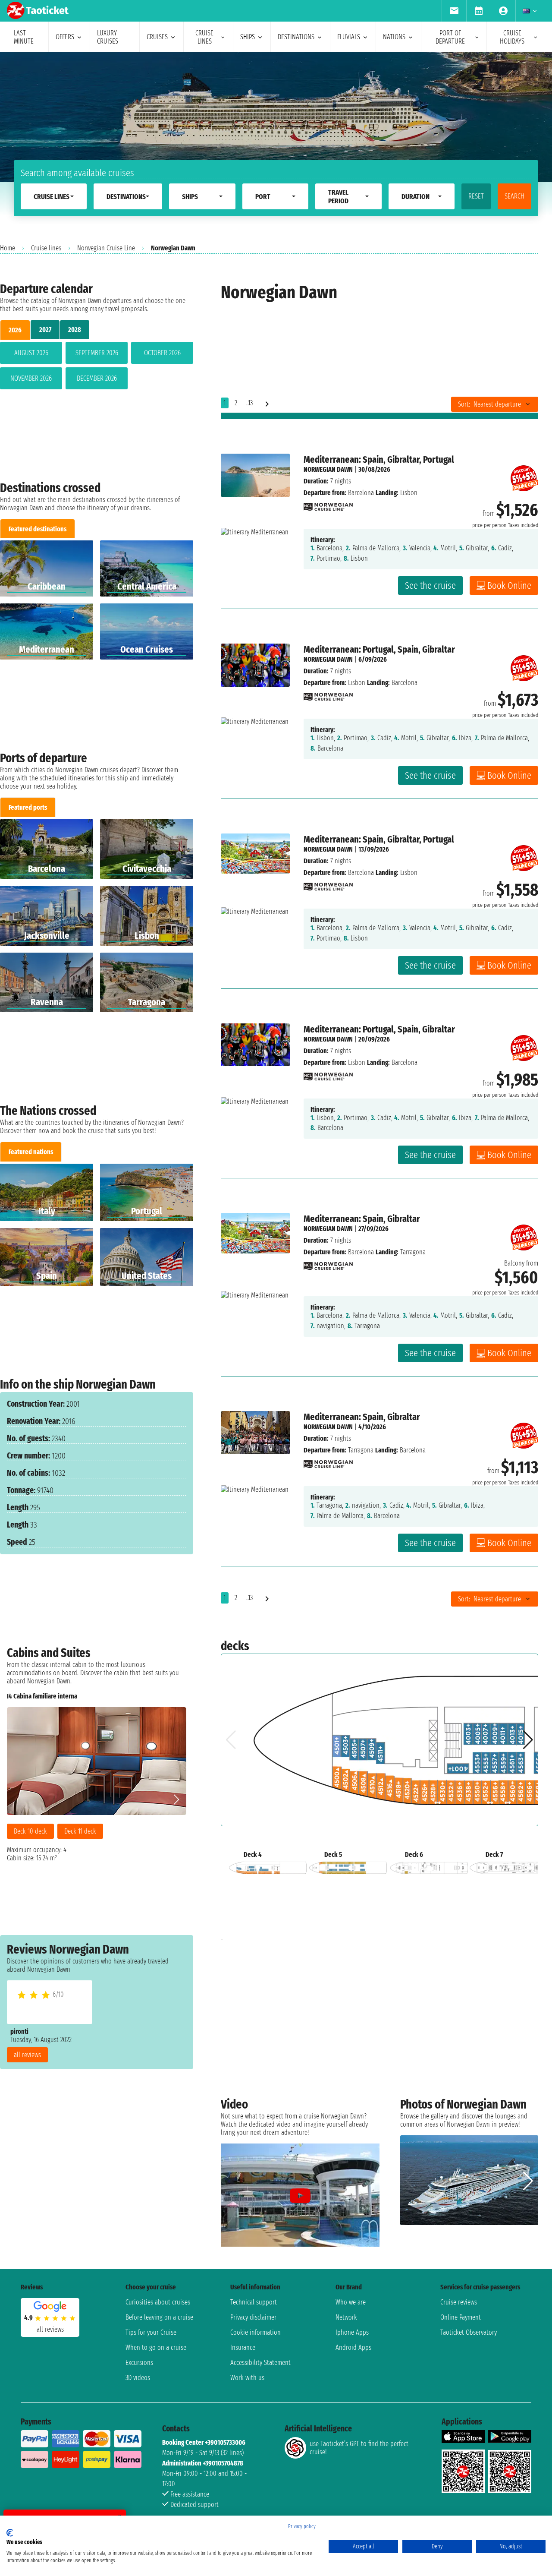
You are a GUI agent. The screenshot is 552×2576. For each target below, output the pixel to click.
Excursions (139, 2363)
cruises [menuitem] (157, 37)
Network (346, 2317)
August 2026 (31, 353)
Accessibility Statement (260, 2363)
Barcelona (361, 493)
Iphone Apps (352, 2332)
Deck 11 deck (80, 1831)
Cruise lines (46, 248)
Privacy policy (302, 2526)
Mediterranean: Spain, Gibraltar (362, 1219)
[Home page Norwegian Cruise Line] (328, 504)
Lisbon (357, 683)
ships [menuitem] (248, 37)
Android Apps (353, 2347)
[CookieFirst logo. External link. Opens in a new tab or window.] (10, 2533)
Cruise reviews (459, 2302)
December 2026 (97, 378)
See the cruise (430, 586)
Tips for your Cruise (151, 2332)
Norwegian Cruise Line (106, 248)
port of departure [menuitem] (450, 37)
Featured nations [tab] (31, 1152)
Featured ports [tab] (28, 807)
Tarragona (361, 1450)
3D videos (138, 2378)
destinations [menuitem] (296, 37)
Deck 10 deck (30, 1831)
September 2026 (97, 353)
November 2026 (31, 378)
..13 (249, 403)
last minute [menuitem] (24, 37)
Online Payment (461, 2317)
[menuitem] (454, 11)
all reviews (27, 2055)
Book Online (509, 586)
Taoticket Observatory (469, 2332)
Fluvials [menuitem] (349, 37)
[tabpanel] (97, 367)
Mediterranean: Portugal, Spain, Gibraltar (379, 649)
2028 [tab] (75, 330)
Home (8, 248)
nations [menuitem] (394, 37)
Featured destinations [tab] (38, 529)
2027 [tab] (45, 330)
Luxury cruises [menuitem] (108, 37)
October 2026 (162, 353)
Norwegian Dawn (328, 469)
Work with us (247, 2378)
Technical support (254, 2302)
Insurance (243, 2347)
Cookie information (256, 2332)
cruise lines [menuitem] (204, 37)
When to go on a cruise (156, 2347)
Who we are (351, 2302)
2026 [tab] (15, 330)
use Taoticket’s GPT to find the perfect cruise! (359, 2448)
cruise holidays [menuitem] (512, 37)
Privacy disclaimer (253, 2317)
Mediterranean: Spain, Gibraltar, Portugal (379, 459)
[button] (176, 1799)
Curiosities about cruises (158, 2302)
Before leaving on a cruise (159, 2317)
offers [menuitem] (65, 37)
